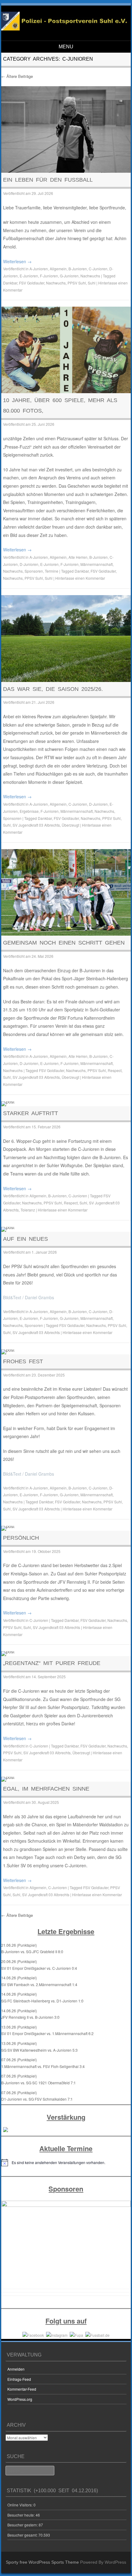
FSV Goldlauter (32, 283)
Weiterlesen (17, 261)
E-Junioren (29, 276)
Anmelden (16, 2369)
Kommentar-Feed (22, 2389)
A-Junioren (39, 269)
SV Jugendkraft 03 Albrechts (36, 825)
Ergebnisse (29, 811)
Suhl (92, 283)
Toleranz (28, 1210)
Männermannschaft (97, 564)
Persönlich (21, 1538)
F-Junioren (49, 276)
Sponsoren (34, 571)
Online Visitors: (20, 2505)
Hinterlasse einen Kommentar (80, 578)
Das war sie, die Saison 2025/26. (53, 689)
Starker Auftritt (31, 1113)
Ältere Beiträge (17, 76)
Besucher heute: (21, 2515)
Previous (9, 2246)
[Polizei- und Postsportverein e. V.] (65, 29)
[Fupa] (76, 2334)
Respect (115, 1070)
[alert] (66, 2163)
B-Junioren (78, 269)
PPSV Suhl (77, 283)
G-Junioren (69, 276)
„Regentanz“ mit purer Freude (52, 1663)
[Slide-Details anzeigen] (66, 2244)
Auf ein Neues (25, 1239)
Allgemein (58, 269)
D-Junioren (29, 564)
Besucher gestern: (23, 2525)
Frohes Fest (23, 1361)
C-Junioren (98, 269)
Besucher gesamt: (23, 2535)
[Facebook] (33, 2334)
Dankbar (10, 283)
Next (123, 2246)
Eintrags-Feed (19, 2379)
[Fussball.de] (97, 2334)
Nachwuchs (90, 276)
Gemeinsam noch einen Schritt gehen (64, 943)
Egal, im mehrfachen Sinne (46, 1789)
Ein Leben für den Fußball (48, 180)
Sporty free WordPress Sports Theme (42, 2562)
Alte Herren (78, 557)
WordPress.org (20, 2399)
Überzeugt (70, 825)
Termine (52, 571)
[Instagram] (57, 2334)
